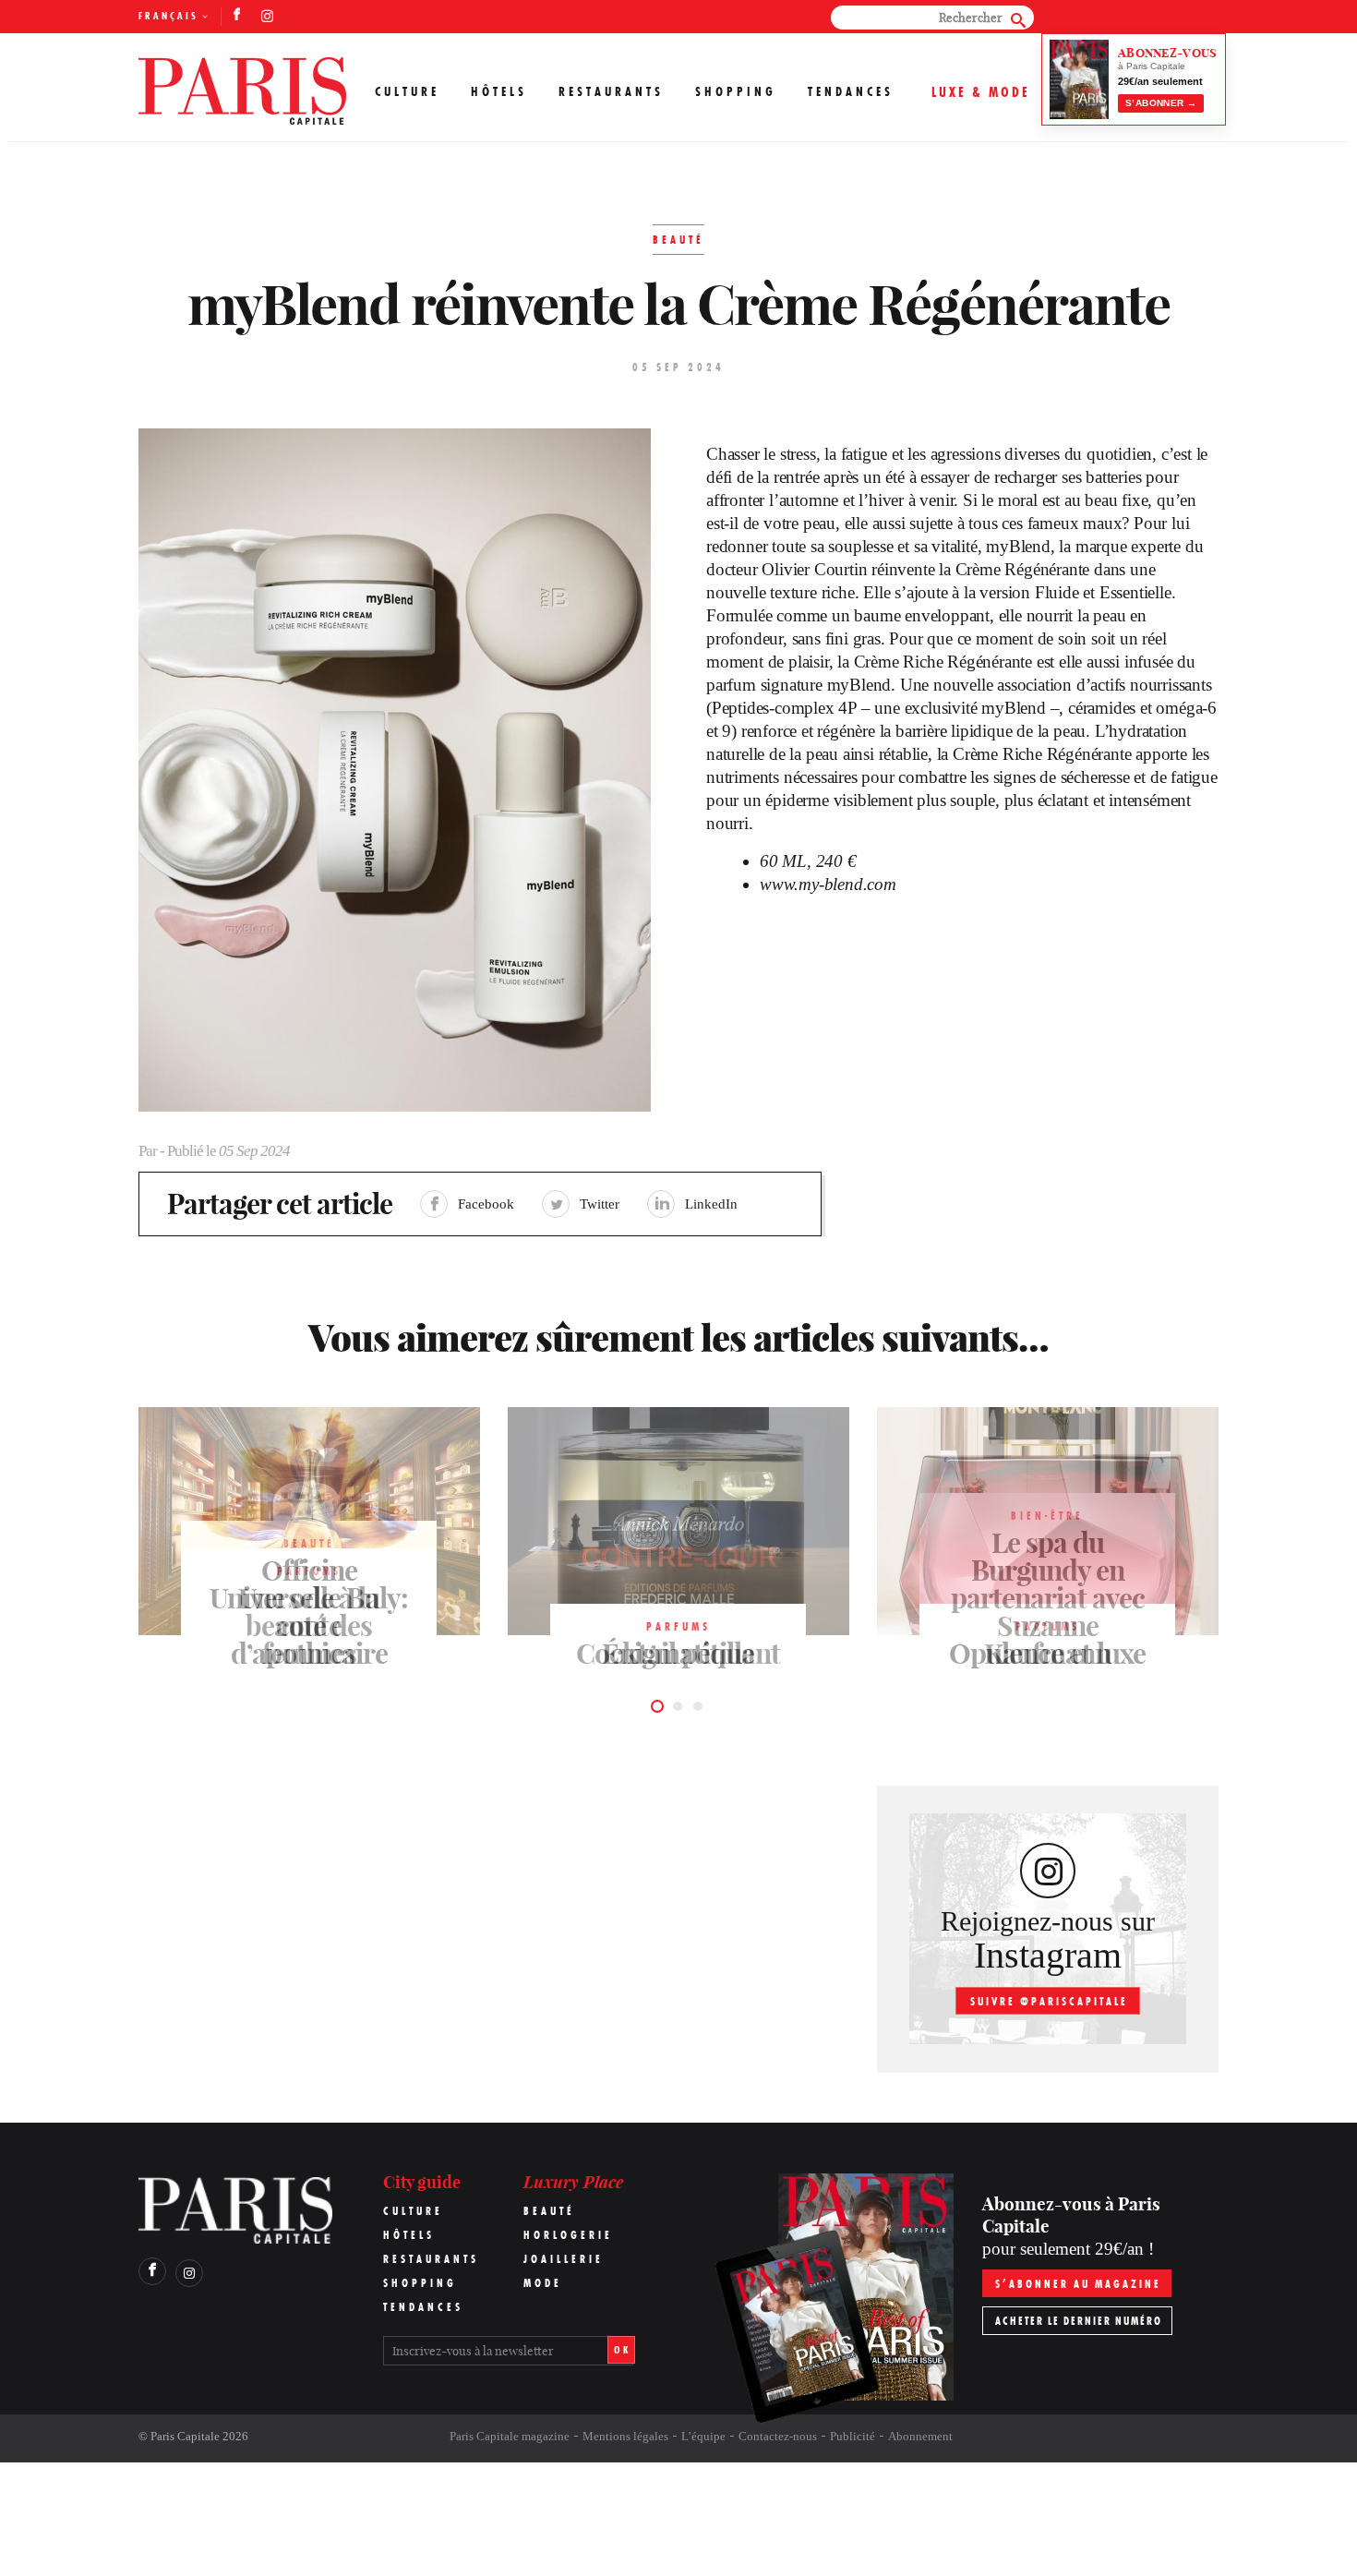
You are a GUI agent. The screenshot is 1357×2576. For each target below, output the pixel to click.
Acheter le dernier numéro (1079, 2321)
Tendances (851, 91)
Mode (543, 2283)
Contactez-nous (778, 2436)
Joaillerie (564, 2259)
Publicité (853, 2436)
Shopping (736, 91)
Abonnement (920, 2436)
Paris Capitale (185, 2436)
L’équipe (703, 2436)
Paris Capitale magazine (510, 2436)
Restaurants (611, 91)
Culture (407, 91)
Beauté (549, 2211)
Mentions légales (625, 2436)
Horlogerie (568, 2235)
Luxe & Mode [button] (981, 92)
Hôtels (499, 91)
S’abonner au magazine (1078, 2284)
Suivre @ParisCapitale (1049, 2001)
